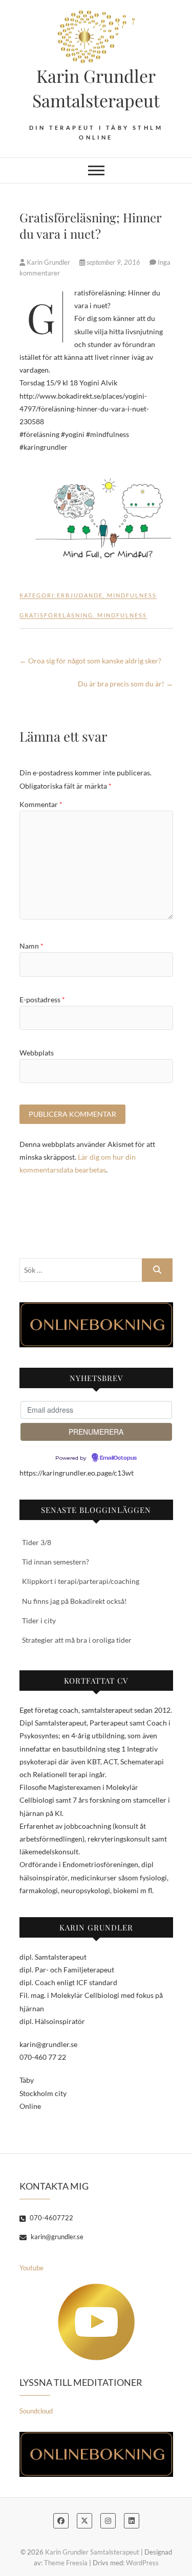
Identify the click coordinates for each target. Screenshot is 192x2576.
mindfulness (122, 615)
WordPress (142, 2563)
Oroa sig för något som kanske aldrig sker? (90, 661)
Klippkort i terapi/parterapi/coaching (81, 1581)
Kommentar (41, 804)
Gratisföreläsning (56, 615)
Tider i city (39, 1620)
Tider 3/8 (37, 1542)
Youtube (31, 2268)
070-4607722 (51, 2218)
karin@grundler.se (56, 2237)
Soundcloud (36, 2411)
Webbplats (37, 1053)
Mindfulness (132, 595)
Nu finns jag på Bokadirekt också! (74, 1601)
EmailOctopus (118, 1458)
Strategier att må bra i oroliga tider (77, 1640)
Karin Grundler (48, 262)
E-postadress (42, 999)
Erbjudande (80, 595)
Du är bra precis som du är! (125, 684)
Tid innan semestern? (56, 1562)
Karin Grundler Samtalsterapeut (96, 88)
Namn (31, 946)
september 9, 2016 (113, 262)
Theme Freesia (66, 2563)
